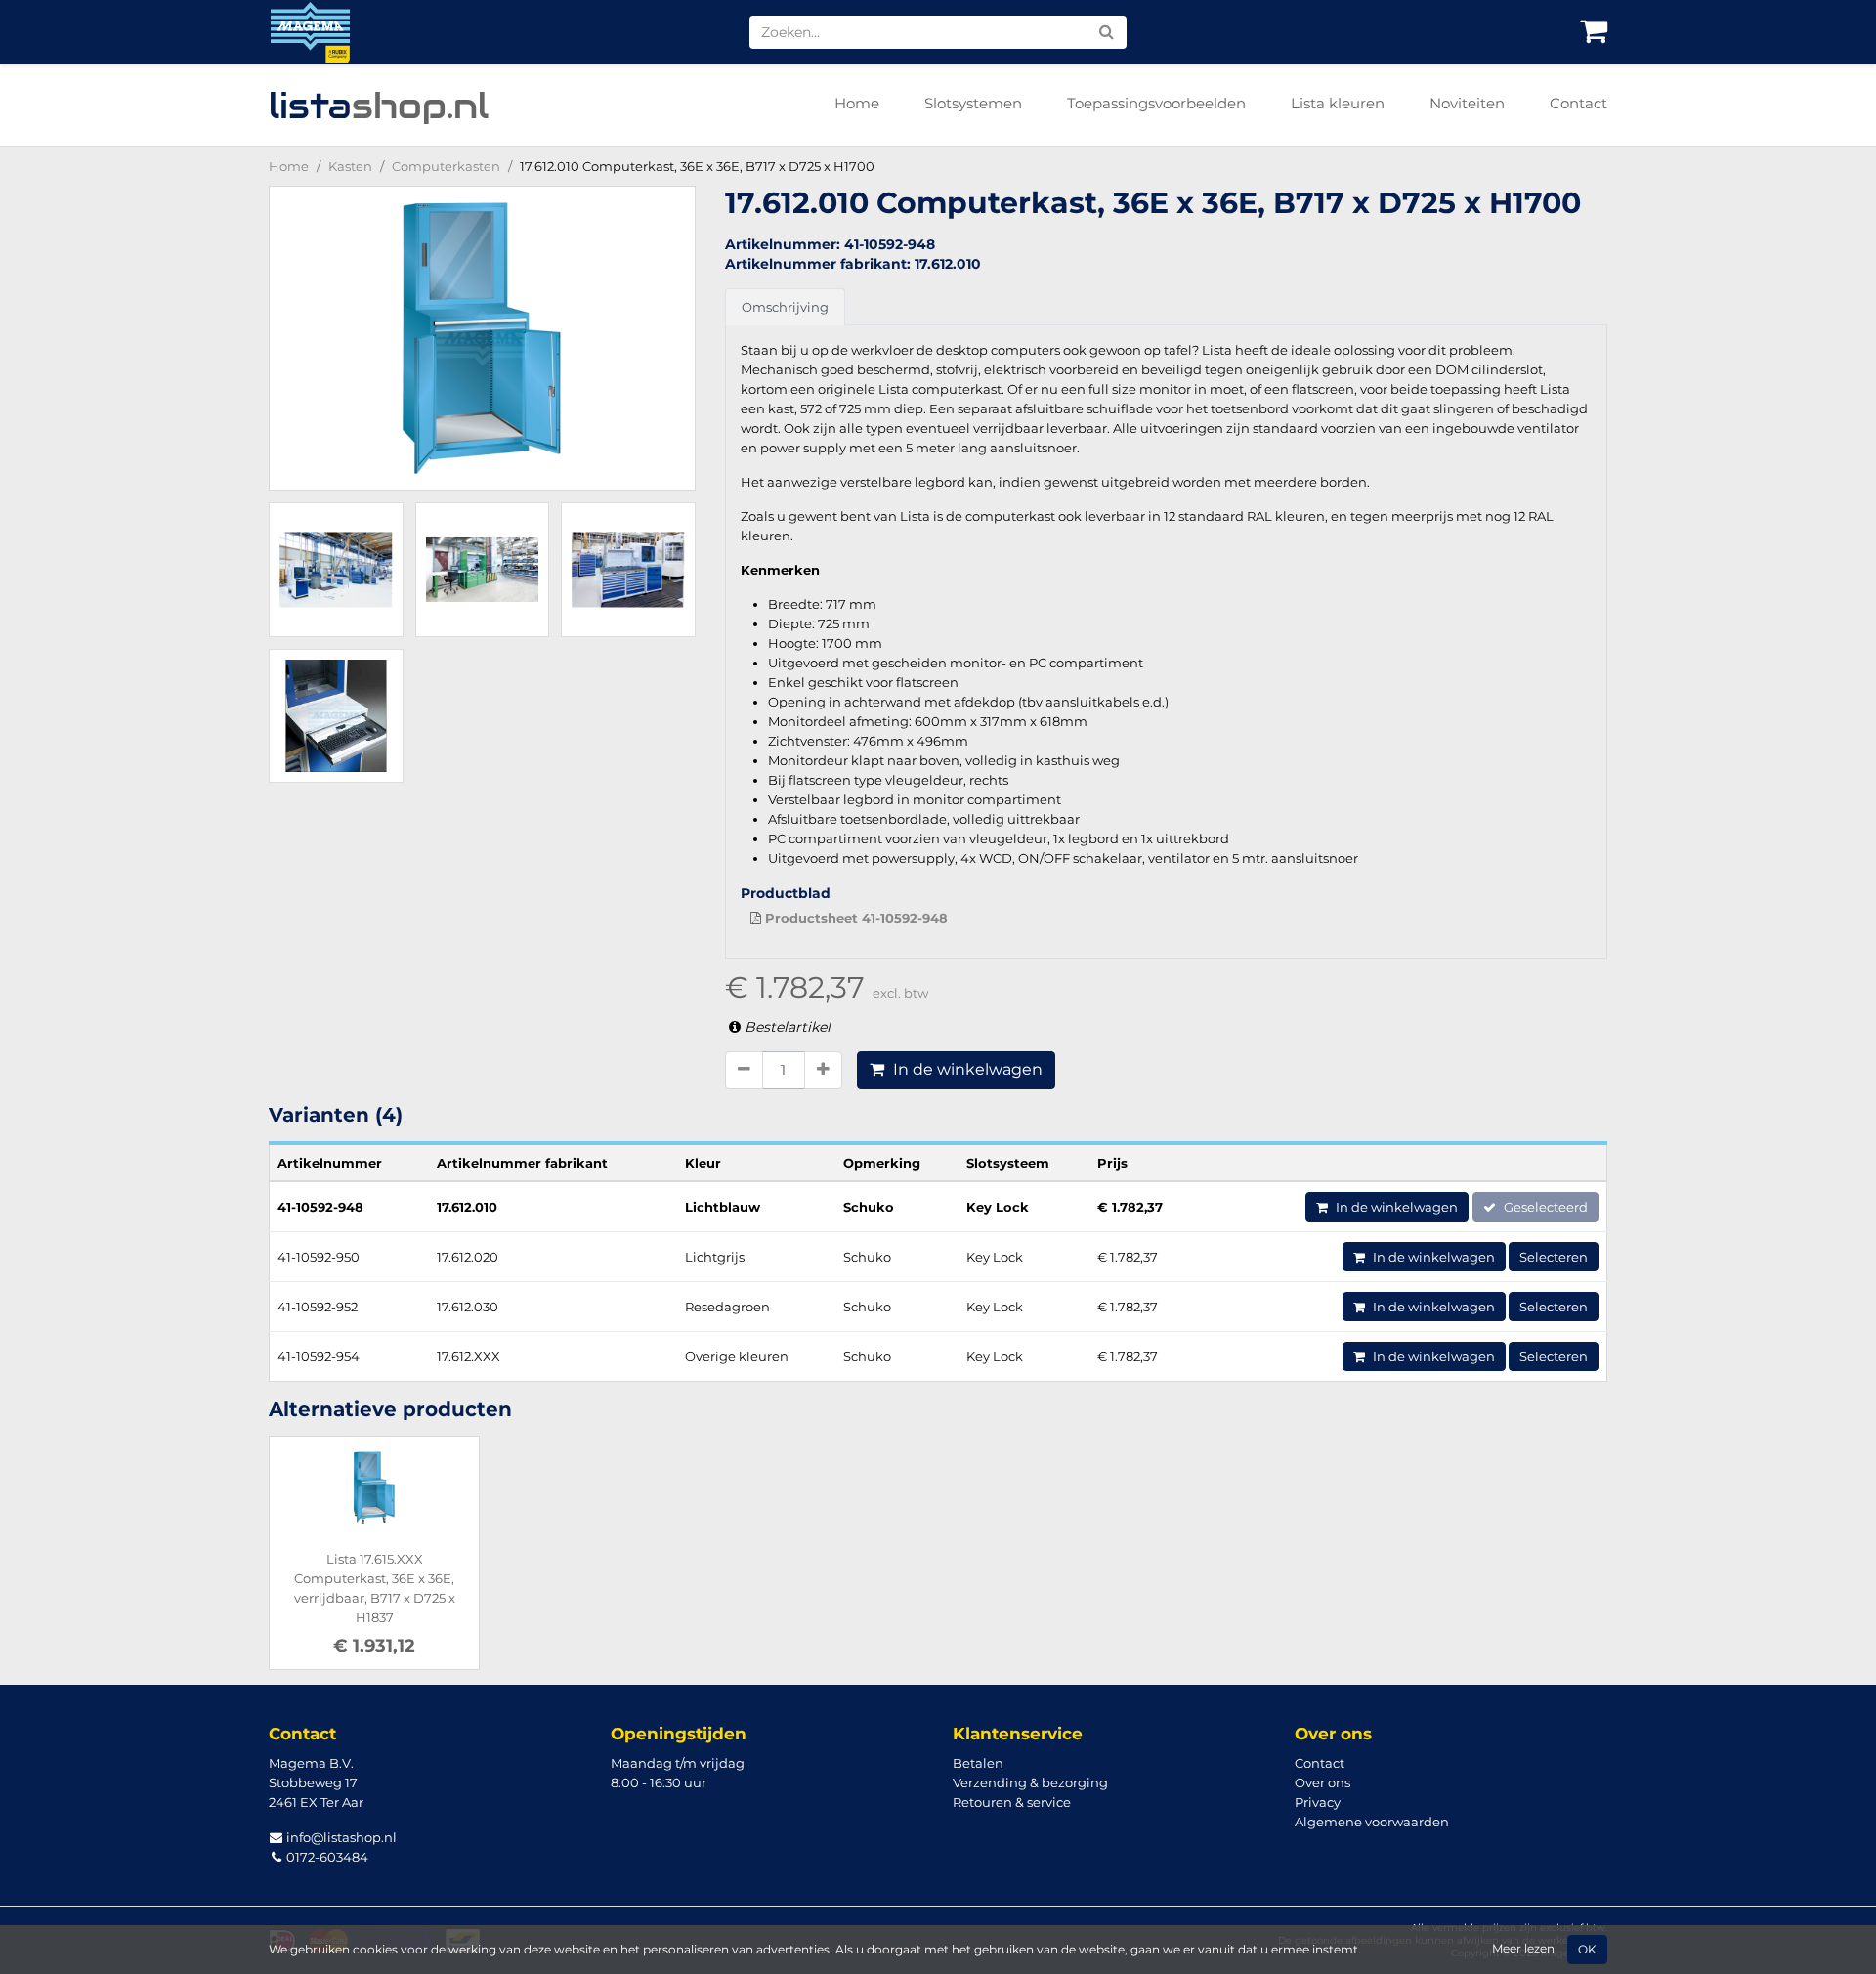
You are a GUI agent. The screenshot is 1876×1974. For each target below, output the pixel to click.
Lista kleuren (1338, 103)
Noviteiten (1467, 103)
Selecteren (1554, 1257)
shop (379, 106)
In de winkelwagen (966, 1070)
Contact (1578, 103)
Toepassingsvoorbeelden (1156, 103)
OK (1587, 1950)
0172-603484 (326, 1857)
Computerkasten (446, 166)
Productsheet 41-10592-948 (854, 918)
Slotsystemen (973, 103)
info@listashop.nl (340, 1837)
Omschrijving (785, 307)
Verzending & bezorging (1030, 1782)
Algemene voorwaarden (1372, 1822)
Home (857, 103)
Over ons (1322, 1782)
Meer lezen (1523, 1949)
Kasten (350, 166)
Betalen (978, 1763)
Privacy (1318, 1802)
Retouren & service (1012, 1802)
